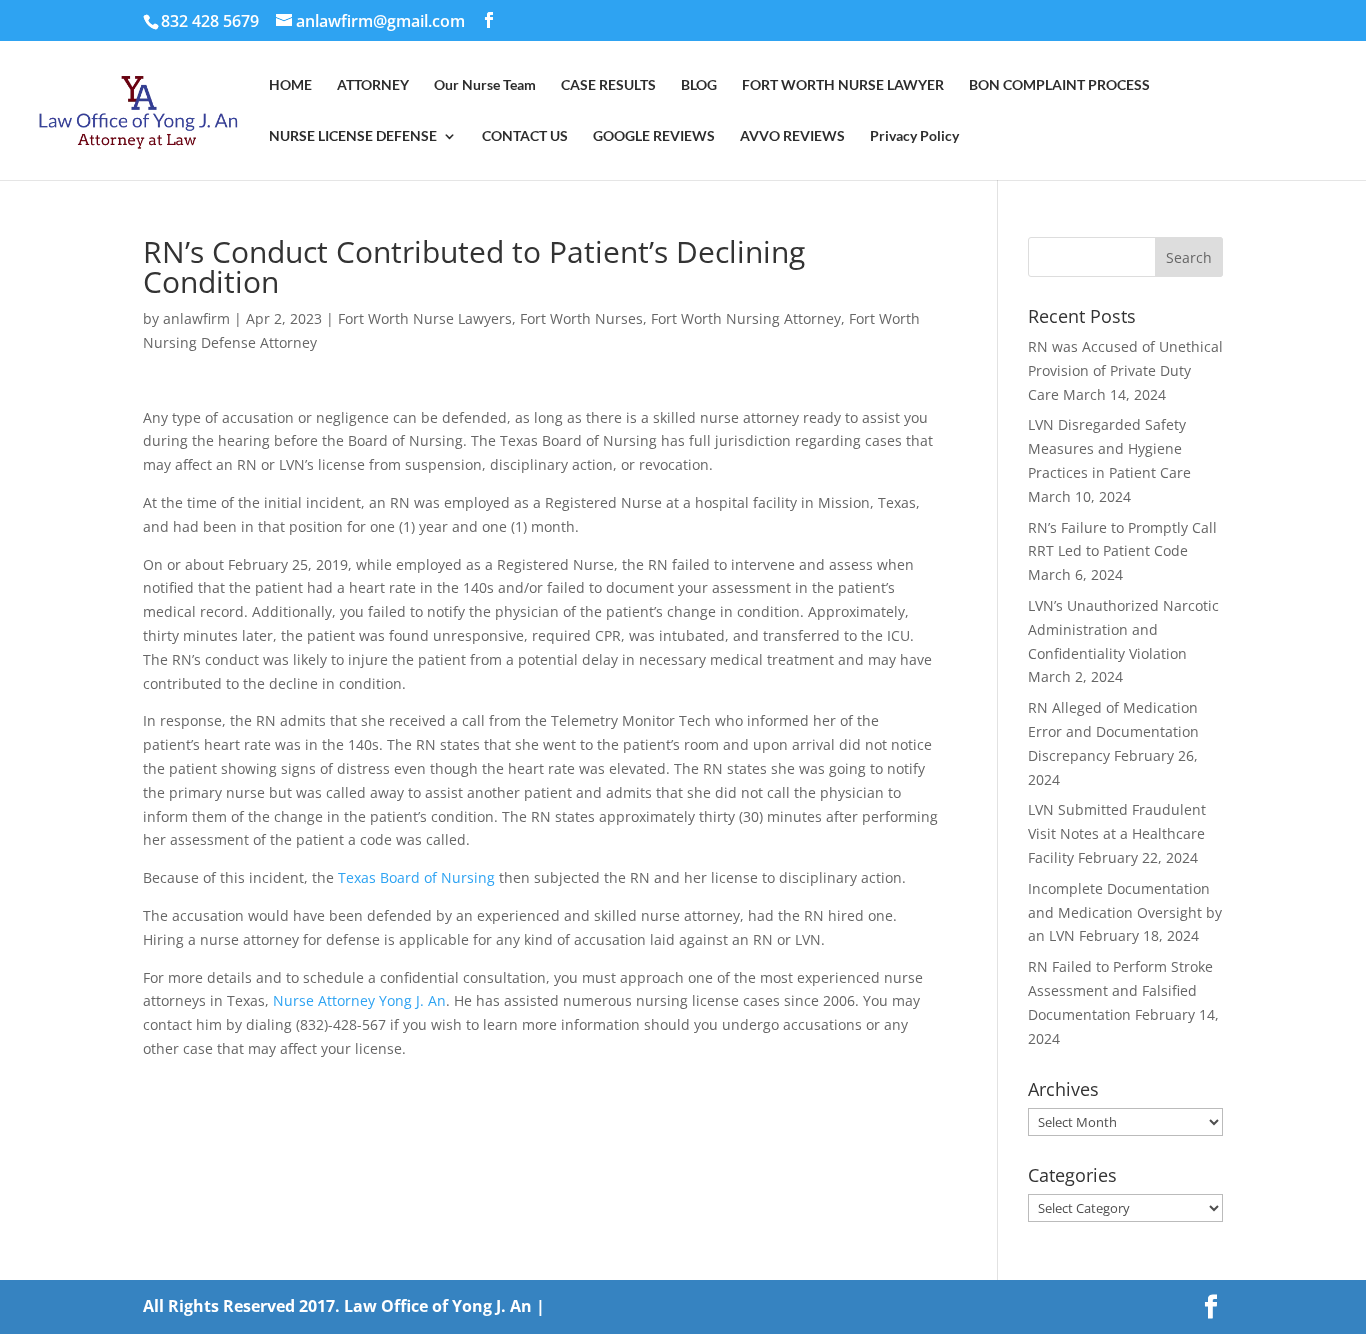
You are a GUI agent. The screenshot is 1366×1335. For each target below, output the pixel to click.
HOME (290, 85)
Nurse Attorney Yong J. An (359, 1000)
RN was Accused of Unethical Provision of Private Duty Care (1125, 370)
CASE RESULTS (608, 85)
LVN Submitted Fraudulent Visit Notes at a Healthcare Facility (1117, 833)
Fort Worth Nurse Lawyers (425, 318)
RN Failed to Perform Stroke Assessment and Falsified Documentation (1120, 990)
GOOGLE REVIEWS (654, 136)
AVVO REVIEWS (792, 136)
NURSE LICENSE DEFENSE (353, 136)
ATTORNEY (373, 85)
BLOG (699, 85)
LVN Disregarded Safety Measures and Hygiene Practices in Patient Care (1109, 448)
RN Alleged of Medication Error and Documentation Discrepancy (1113, 731)
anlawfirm (196, 318)
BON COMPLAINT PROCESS (1059, 85)
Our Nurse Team (485, 85)
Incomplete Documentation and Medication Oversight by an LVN (1125, 912)
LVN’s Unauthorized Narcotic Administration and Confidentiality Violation (1123, 629)
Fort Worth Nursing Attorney (746, 318)
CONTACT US (525, 136)
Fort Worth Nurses (581, 318)
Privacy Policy (914, 136)
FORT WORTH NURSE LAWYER (843, 85)
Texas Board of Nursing (416, 877)
